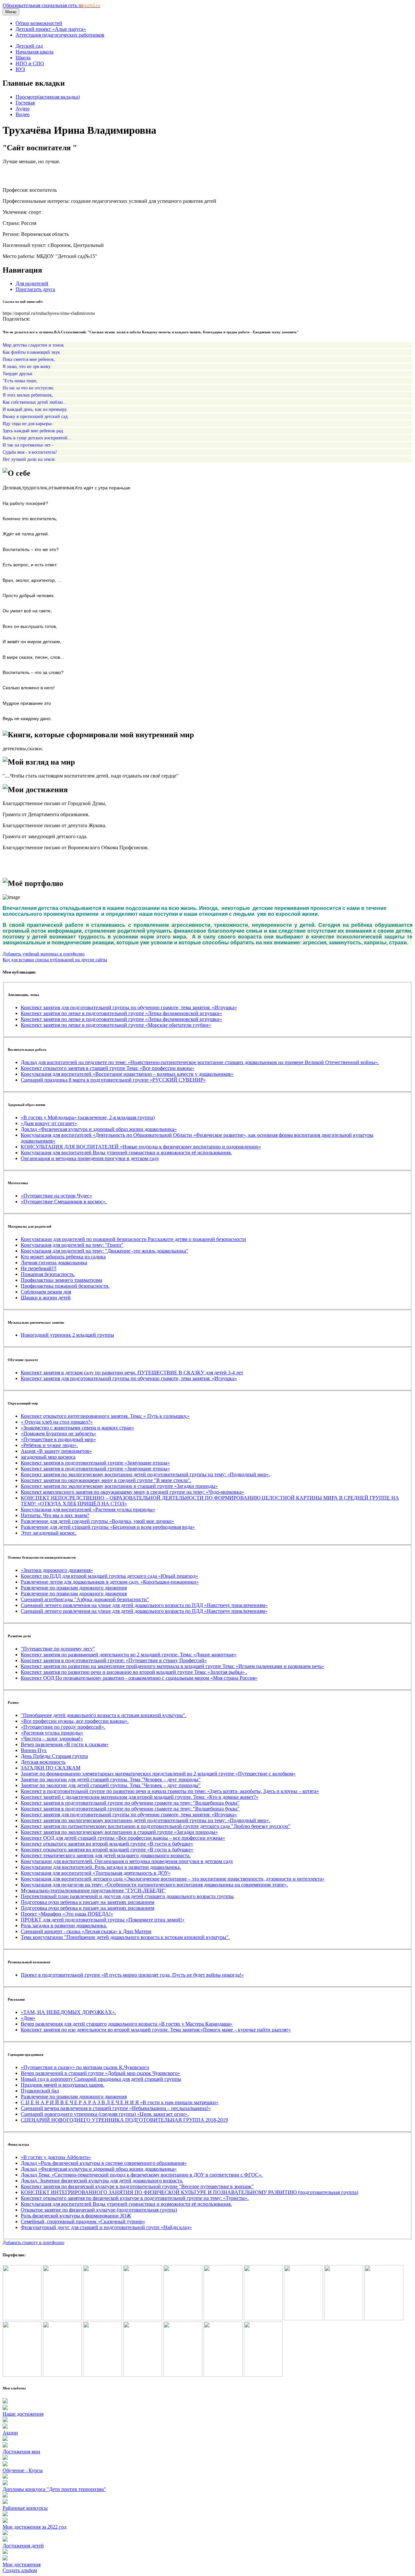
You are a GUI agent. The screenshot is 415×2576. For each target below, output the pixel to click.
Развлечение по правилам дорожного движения (74, 1588)
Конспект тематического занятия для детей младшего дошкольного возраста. (106, 1855)
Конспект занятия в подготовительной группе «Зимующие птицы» (95, 1463)
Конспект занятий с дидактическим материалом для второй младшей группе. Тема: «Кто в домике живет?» (140, 1797)
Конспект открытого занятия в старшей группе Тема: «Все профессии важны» (108, 1068)
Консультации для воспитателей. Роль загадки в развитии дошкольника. (101, 1867)
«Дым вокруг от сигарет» (49, 1123)
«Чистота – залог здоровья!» (52, 1739)
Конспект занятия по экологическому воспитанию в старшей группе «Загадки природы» (119, 1486)
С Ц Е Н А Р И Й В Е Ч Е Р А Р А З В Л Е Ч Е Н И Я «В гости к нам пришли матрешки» (120, 2102)
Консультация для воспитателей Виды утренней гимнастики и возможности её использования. (126, 1153)
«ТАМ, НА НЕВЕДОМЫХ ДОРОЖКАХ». (68, 2012)
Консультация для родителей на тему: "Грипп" (72, 1245)
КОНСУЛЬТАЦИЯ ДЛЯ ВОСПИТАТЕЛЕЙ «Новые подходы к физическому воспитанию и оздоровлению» (141, 1147)
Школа (23, 58)
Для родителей (32, 283)
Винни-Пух (34, 1750)
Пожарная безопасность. (48, 1274)
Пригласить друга (35, 289)
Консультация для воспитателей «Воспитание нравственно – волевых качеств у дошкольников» (127, 1074)
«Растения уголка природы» (52, 1733)
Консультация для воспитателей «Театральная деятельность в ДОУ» (96, 1873)
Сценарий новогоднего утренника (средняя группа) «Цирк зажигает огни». (105, 2114)
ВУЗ (20, 69)
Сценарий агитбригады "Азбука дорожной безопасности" (85, 1599)
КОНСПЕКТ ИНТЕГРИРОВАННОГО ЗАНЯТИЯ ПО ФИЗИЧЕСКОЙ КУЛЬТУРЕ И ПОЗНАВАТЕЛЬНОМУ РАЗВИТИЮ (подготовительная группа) (190, 2192)
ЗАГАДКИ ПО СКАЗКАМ (51, 1768)
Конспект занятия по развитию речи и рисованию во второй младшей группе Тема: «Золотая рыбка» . (134, 1672)
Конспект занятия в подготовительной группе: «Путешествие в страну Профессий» (114, 1660)
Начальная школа (35, 52)
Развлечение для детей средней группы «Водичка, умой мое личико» (97, 1521)
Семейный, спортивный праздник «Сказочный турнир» (83, 2221)
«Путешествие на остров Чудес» (56, 1196)
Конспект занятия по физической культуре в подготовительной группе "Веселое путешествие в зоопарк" (137, 2186)
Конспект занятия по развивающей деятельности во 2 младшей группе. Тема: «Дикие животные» (129, 1655)
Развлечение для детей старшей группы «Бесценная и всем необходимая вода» (108, 1527)
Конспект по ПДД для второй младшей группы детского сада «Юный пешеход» (109, 1576)
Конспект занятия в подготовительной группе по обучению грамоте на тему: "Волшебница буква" (130, 1803)
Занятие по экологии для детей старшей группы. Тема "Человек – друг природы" (111, 1779)
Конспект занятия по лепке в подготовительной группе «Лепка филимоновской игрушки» (121, 1013)
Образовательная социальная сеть (51, 5)
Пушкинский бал (40, 2091)
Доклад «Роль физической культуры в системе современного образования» (104, 2163)
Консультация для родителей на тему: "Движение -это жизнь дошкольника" (105, 1251)
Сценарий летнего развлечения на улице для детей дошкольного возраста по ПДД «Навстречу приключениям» (144, 1605)
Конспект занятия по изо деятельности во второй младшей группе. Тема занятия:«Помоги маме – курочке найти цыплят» (156, 2030)
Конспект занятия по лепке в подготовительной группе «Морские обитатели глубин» (116, 1025)
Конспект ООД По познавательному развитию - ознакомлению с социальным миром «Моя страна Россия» (139, 1678)
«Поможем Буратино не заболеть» (59, 1434)
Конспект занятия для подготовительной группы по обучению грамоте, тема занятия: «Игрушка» (129, 1007)
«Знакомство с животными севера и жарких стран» (77, 1428)
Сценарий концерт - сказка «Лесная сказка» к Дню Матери (86, 1931)
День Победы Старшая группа (54, 1756)
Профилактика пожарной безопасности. (65, 1286)
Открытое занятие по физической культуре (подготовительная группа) (99, 2210)
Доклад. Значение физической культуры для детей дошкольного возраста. (102, 2181)
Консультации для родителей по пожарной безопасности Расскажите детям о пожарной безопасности (133, 1239)
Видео (23, 114)
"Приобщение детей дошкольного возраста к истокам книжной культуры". (104, 1715)
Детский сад (29, 46)
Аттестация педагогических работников (60, 35)
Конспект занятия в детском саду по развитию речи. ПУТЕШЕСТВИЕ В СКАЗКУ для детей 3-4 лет (132, 1373)
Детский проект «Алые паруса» (51, 29)
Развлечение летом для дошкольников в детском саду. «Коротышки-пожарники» (110, 1582)
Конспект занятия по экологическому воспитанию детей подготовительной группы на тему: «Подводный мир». (145, 1474)
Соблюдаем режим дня (46, 1292)
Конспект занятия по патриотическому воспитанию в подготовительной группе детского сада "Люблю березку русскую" (156, 1826)
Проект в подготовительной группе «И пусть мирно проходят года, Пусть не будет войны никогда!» (132, 1975)
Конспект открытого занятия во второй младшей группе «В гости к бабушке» (107, 1844)
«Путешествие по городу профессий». (63, 1727)
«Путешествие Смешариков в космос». (64, 1202)
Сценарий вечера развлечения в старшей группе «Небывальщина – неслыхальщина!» (116, 2108)
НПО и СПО (30, 63)
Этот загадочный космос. (49, 1533)
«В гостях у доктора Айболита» (56, 2157)
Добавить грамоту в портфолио (33, 2242)
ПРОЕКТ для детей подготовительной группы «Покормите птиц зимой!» (103, 1920)
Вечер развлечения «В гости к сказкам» (65, 1744)
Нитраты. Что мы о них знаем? (55, 1515)
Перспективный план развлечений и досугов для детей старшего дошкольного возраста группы (127, 1896)
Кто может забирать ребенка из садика (63, 1257)
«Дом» (28, 2018)
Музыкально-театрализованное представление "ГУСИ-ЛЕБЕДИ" (93, 1890)
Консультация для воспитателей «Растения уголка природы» (88, 1509)
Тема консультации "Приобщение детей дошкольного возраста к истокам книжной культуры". (125, 1937)
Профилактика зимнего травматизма (61, 1280)
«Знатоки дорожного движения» (57, 1570)
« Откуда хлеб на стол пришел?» (57, 1422)
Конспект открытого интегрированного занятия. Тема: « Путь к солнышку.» (105, 1416)
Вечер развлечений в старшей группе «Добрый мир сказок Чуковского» (101, 2073)
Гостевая (25, 103)
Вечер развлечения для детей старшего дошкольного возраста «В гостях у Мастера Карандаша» (127, 2024)
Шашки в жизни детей (46, 1298)
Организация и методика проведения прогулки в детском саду (90, 1158)
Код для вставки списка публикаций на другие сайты (55, 960)
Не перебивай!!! (39, 1268)
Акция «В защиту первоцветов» (56, 1451)
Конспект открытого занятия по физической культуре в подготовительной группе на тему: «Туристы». (135, 2198)
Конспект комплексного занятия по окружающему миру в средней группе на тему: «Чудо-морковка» (132, 1492)
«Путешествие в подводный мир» (58, 1439)
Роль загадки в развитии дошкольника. (64, 1926)
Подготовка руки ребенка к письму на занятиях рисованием (88, 1902)
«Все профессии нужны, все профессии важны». (75, 1721)
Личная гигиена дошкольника (54, 1263)
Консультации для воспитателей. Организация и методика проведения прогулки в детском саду (127, 1861)
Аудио (23, 109)
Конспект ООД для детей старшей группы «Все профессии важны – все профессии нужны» (123, 1838)
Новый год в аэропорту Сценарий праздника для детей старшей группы (101, 2079)
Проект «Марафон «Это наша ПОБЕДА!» (67, 1914)
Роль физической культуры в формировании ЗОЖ (76, 2216)
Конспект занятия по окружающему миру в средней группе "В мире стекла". (106, 1480)
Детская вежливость (43, 1762)
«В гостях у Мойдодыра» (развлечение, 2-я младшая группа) (88, 1117)
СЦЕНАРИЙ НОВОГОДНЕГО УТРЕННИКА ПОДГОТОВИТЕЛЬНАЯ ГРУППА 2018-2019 (124, 2120)
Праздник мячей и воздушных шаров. (63, 2085)
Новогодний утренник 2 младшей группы (67, 1335)
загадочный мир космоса (48, 1457)
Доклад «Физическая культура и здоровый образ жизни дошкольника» (99, 1129)
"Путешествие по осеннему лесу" (58, 1649)
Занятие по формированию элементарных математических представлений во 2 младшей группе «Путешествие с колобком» (158, 1774)
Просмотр (48, 97)
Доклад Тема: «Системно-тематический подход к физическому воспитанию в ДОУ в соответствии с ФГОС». (142, 2175)
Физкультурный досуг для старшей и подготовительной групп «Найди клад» (106, 2227)
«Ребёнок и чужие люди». (49, 1445)
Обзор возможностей (39, 23)
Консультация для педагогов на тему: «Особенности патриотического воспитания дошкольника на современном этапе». (154, 1885)
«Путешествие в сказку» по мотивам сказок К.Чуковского (85, 2067)
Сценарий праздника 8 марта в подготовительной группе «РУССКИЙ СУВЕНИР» (113, 1080)
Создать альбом (20, 2570)
